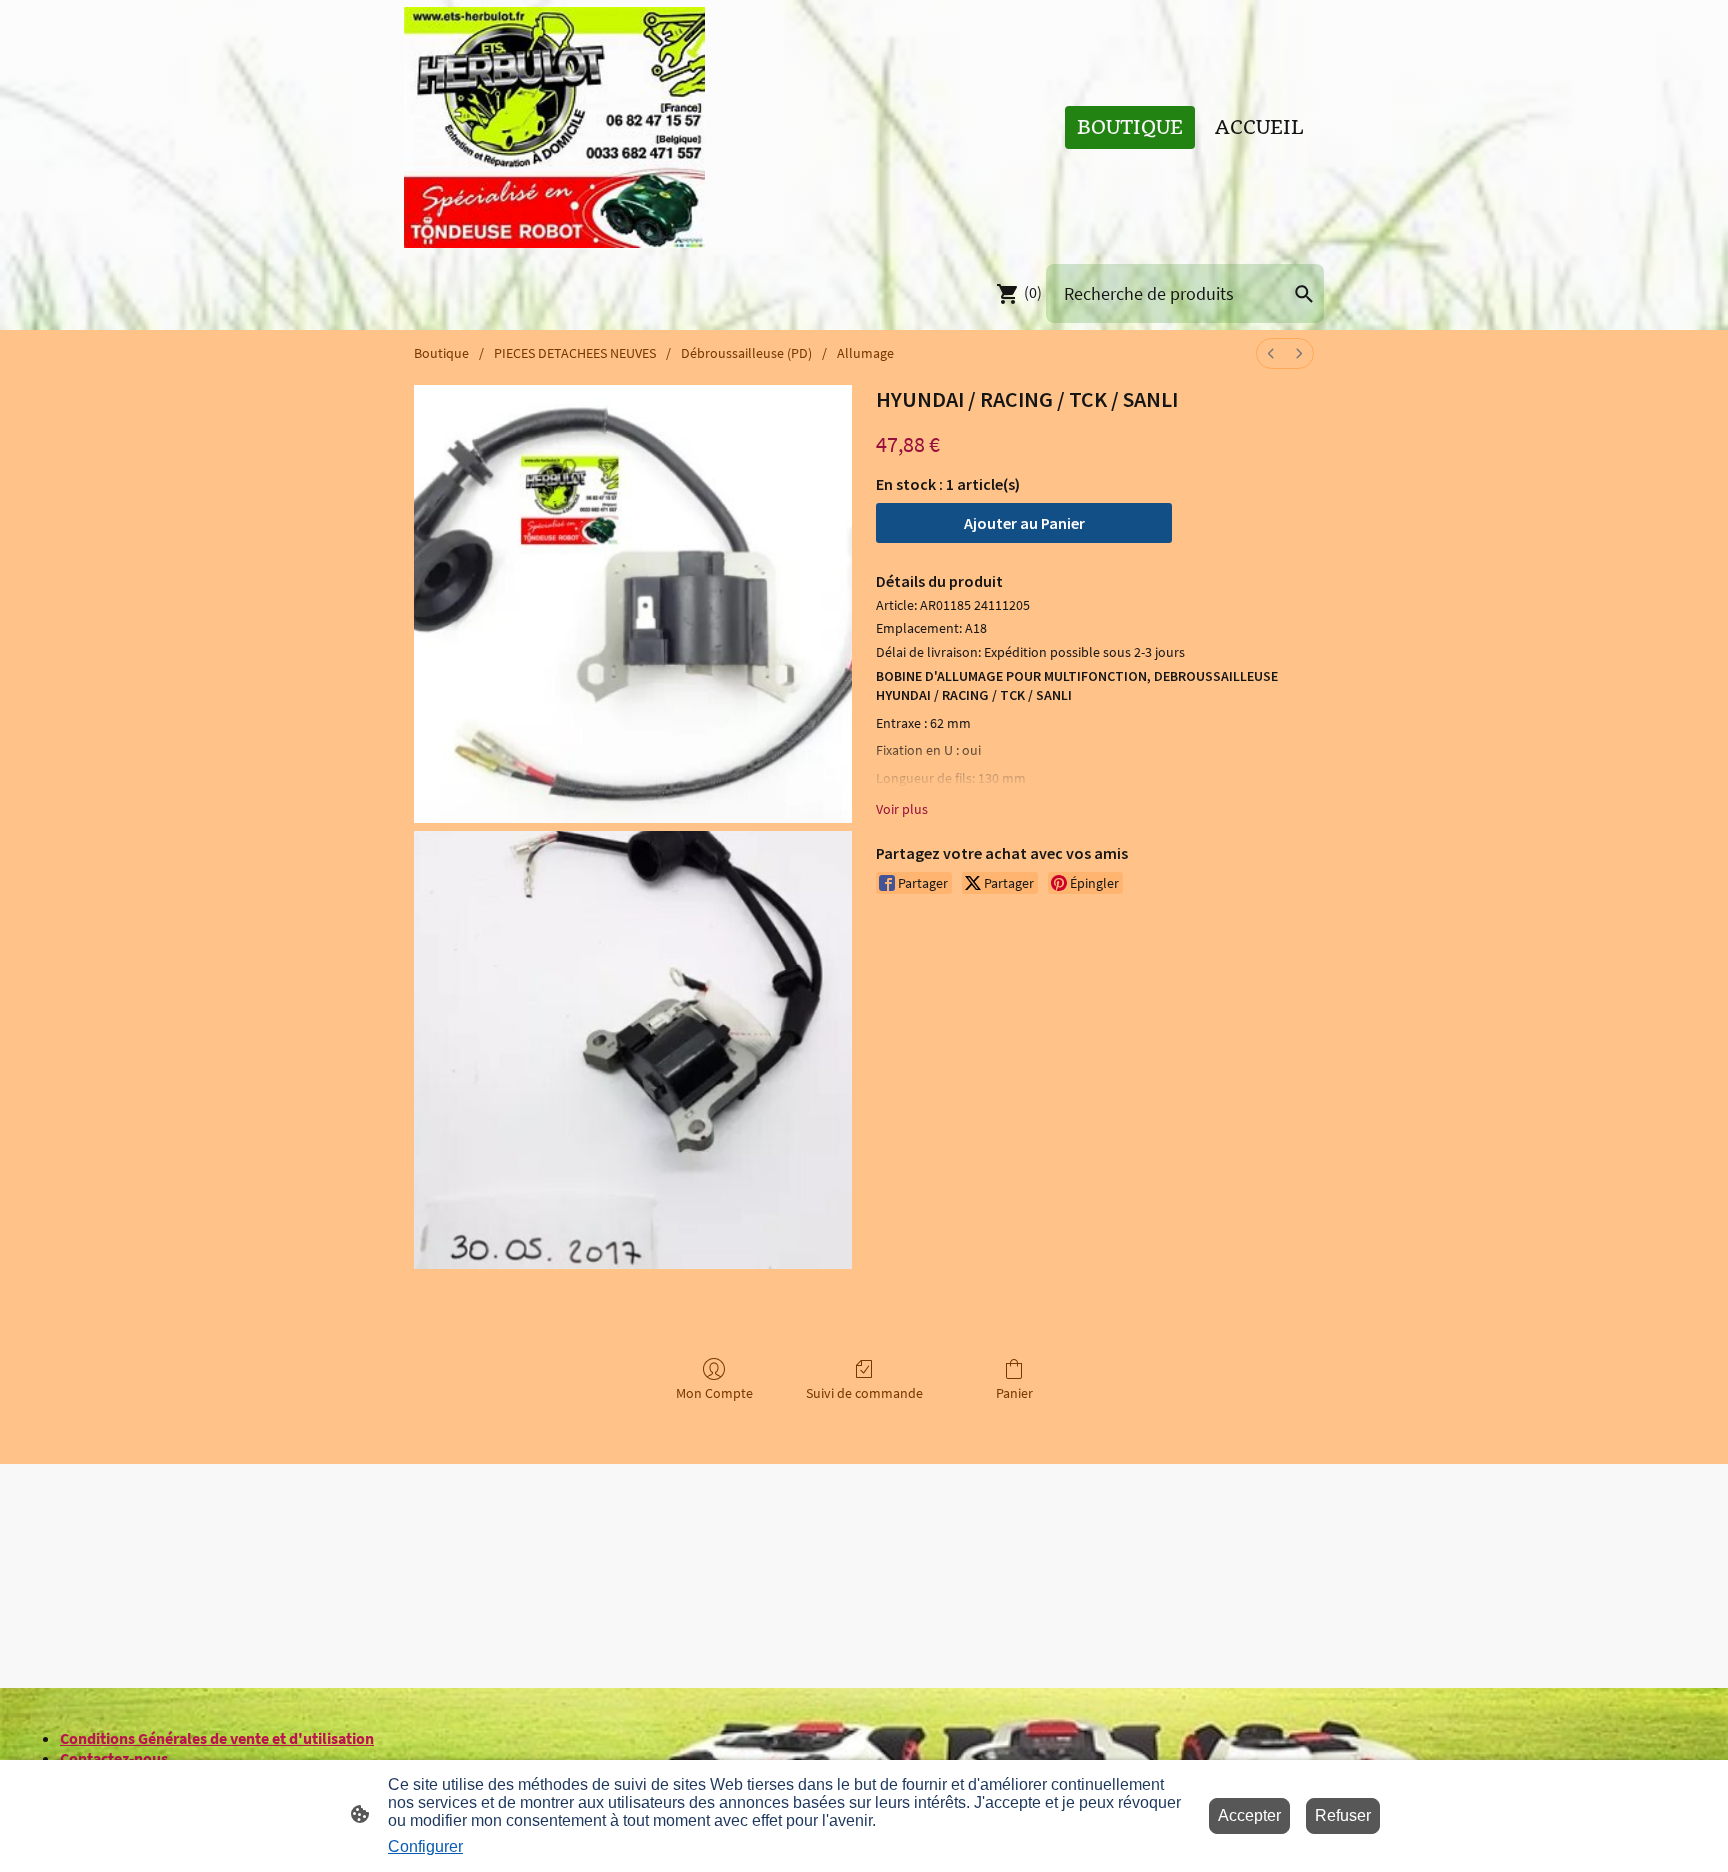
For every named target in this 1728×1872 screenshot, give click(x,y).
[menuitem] (1271, 353)
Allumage (865, 353)
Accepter (1249, 1815)
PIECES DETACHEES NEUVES (575, 353)
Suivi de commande (864, 1393)
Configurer (425, 1846)
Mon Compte (714, 1393)
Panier (1014, 1393)
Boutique (441, 353)
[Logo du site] (554, 127)
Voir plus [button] (902, 809)
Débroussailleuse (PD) (746, 353)
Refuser (1343, 1815)
